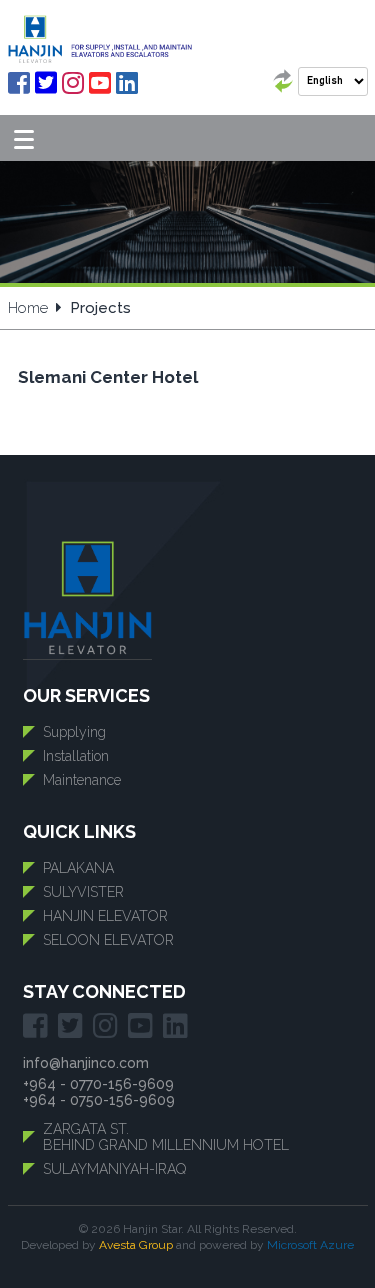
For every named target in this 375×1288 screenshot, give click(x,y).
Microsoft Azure (310, 1245)
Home (28, 308)
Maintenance (82, 780)
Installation (76, 756)
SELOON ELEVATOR (108, 940)
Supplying (74, 732)
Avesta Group (136, 1245)
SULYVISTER (83, 892)
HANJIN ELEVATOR (105, 916)
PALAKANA (78, 868)
